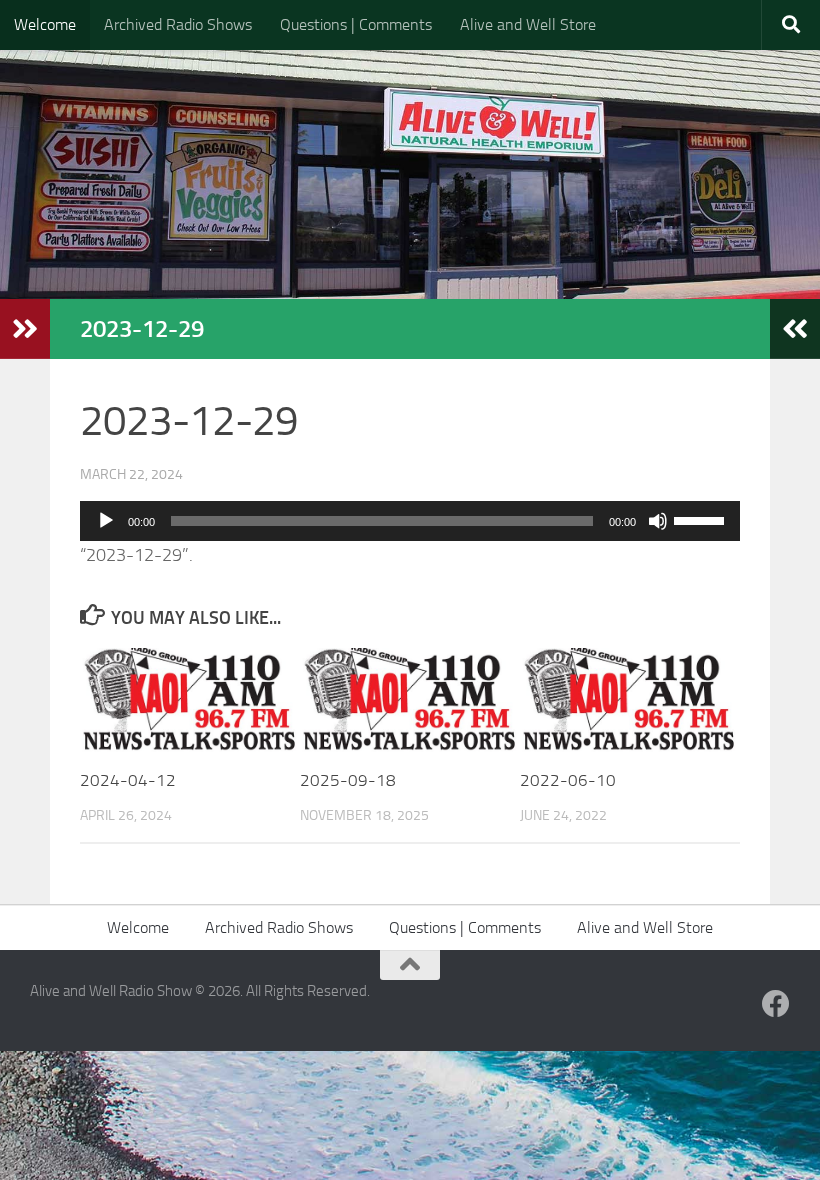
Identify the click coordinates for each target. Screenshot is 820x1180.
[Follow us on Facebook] (776, 1004)
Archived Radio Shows (178, 24)
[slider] (702, 519)
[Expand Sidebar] (25, 329)
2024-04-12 (128, 780)
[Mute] (658, 521)
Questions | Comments (356, 24)
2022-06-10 (568, 780)
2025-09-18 (348, 780)
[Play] (106, 521)
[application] (410, 521)
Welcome (45, 24)
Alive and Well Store (528, 24)
